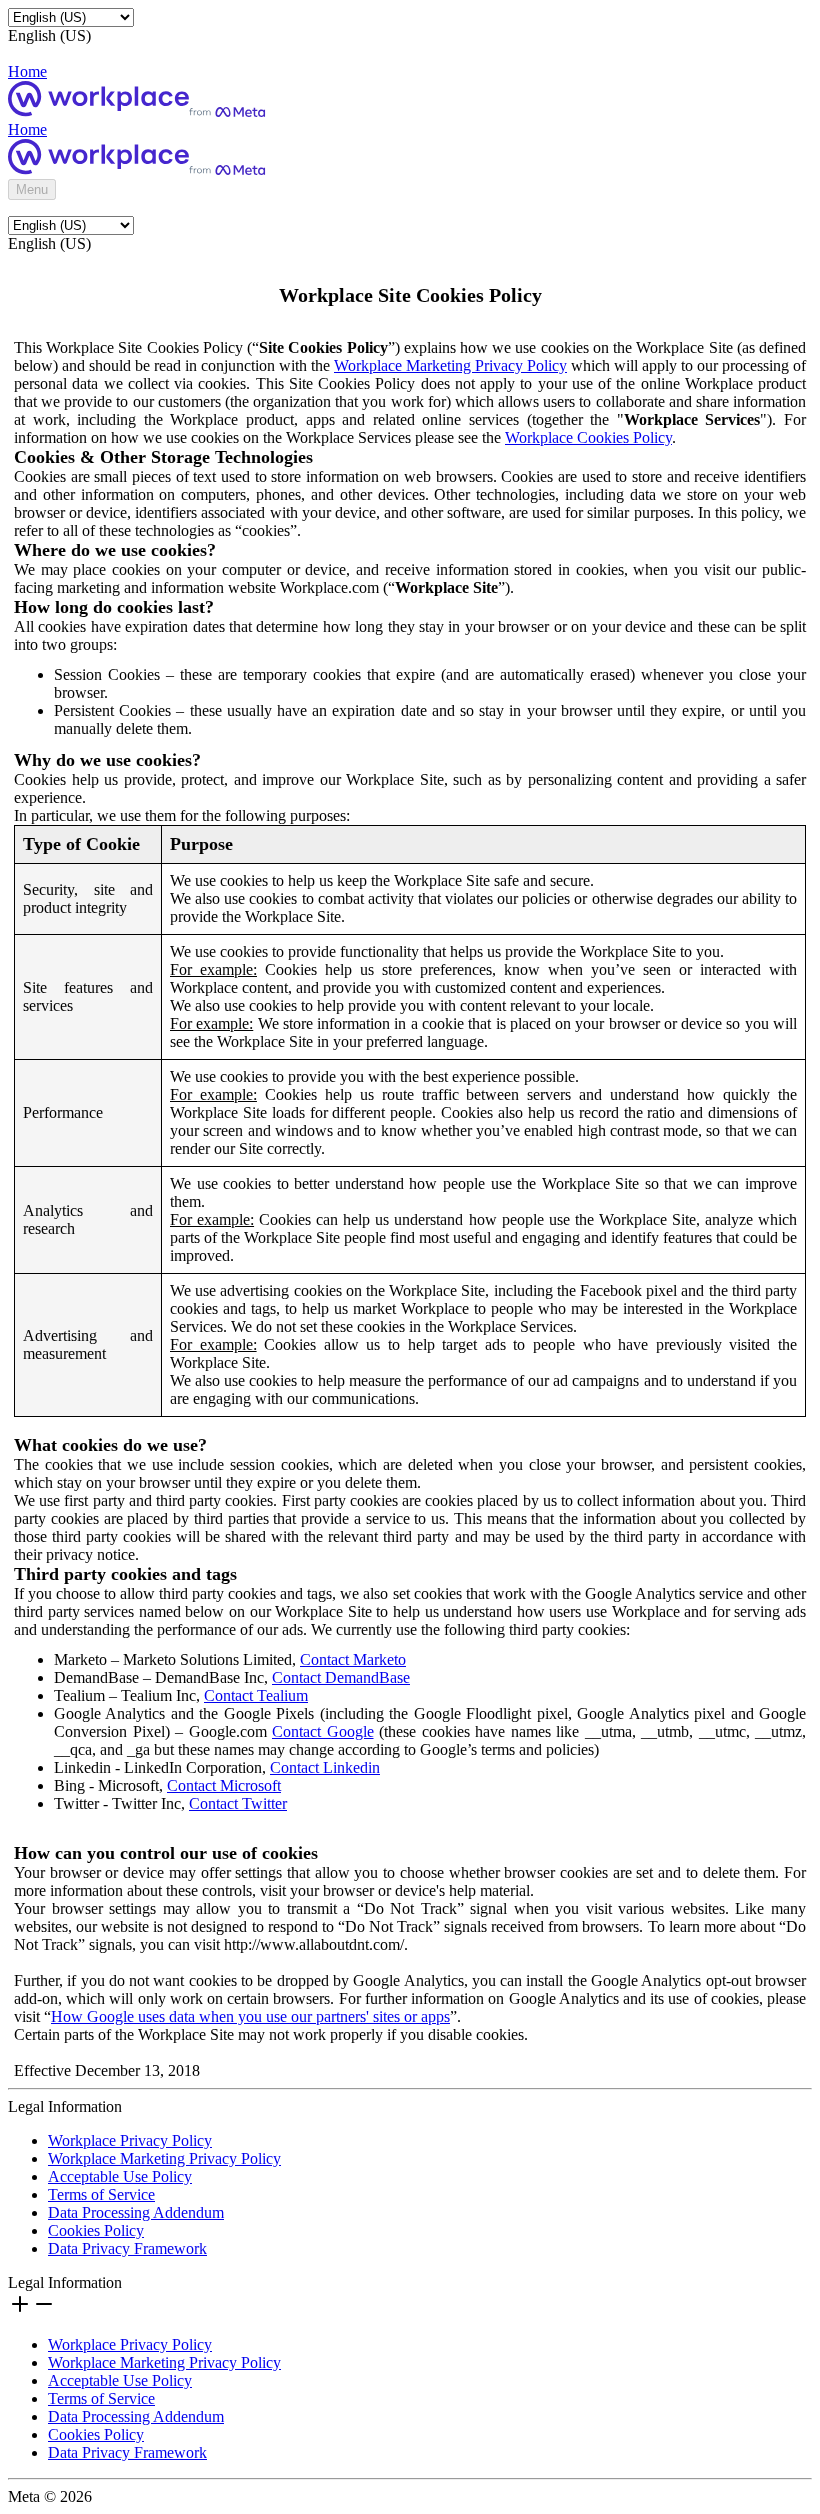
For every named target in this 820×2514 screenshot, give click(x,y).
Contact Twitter (238, 1803)
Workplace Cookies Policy (588, 437)
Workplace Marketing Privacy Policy (450, 365)
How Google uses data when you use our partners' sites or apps (250, 2016)
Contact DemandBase (341, 1677)
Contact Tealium (256, 1695)
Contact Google (323, 1731)
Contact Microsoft (224, 1785)
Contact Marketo (353, 1659)
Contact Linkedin (325, 1767)
